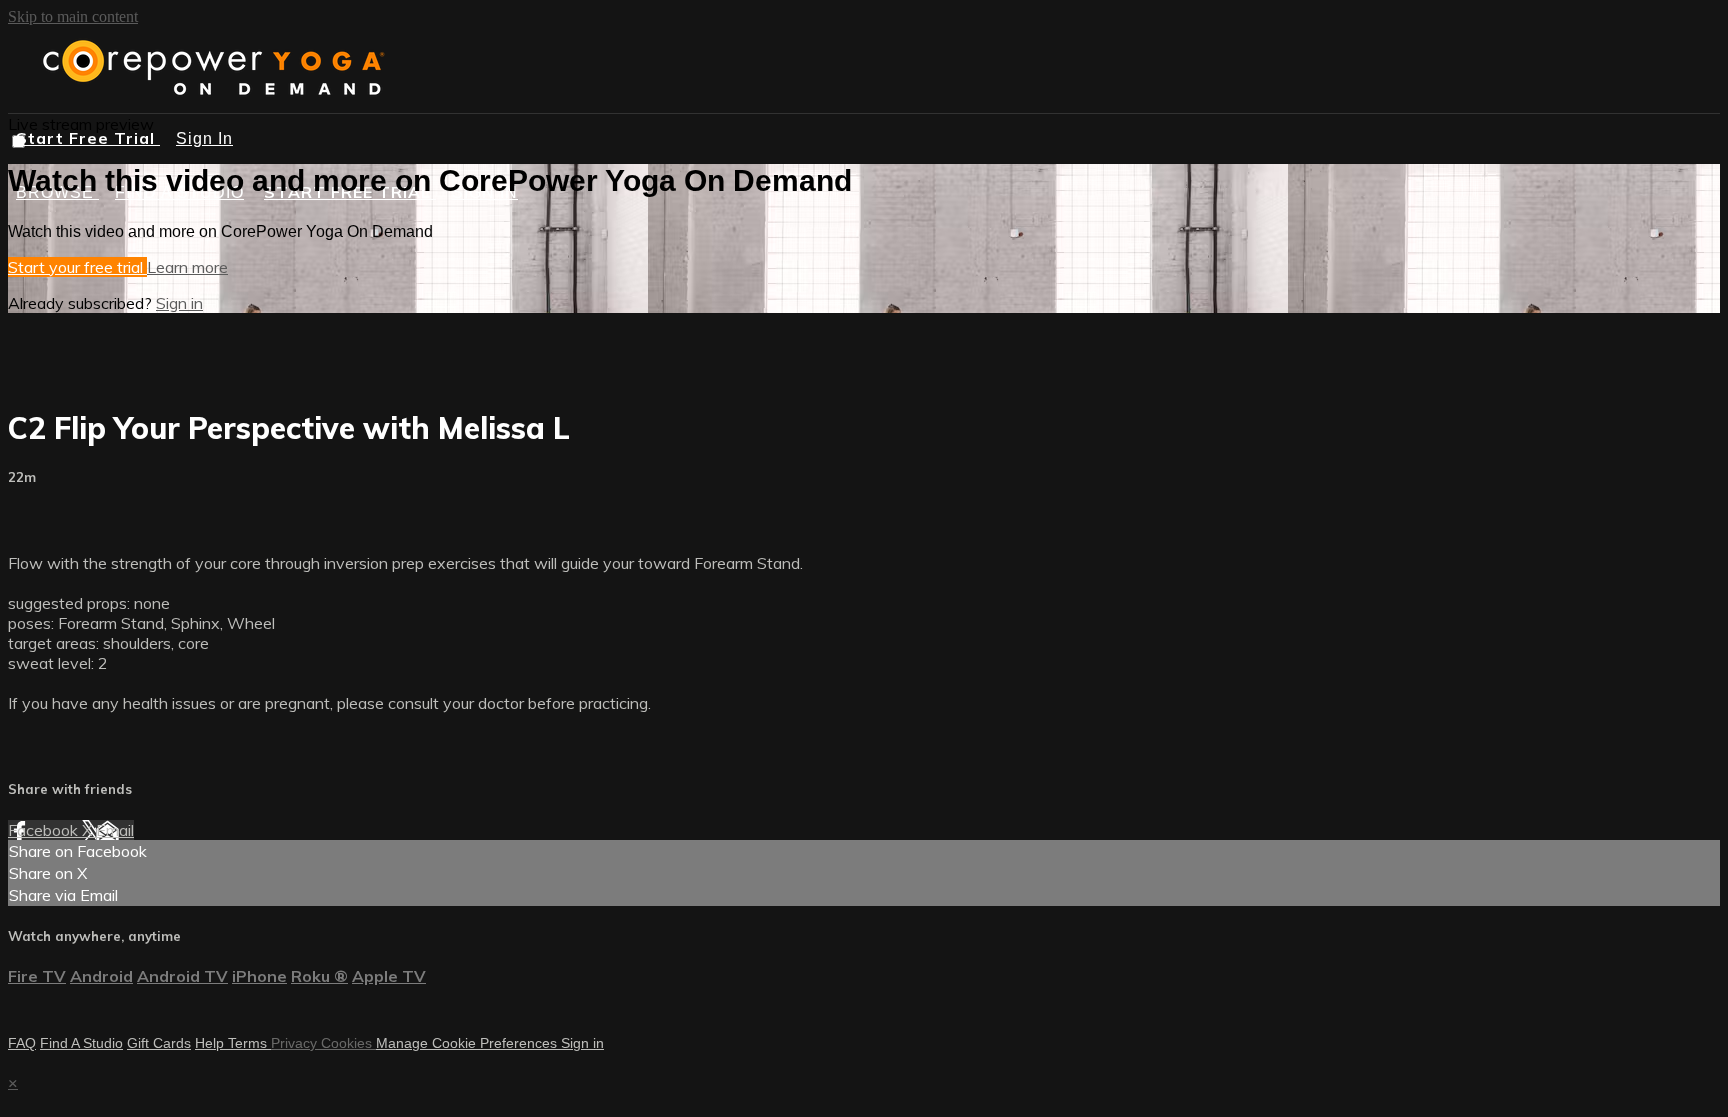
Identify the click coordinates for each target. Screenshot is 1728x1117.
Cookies (348, 1043)
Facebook (45, 830)
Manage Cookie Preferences (468, 1043)
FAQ (22, 1043)
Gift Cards (159, 1043)
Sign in (179, 303)
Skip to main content (73, 16)
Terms (249, 1043)
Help (211, 1043)
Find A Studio (81, 1043)
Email (115, 830)
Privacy (296, 1043)
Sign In (204, 138)
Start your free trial (77, 267)
